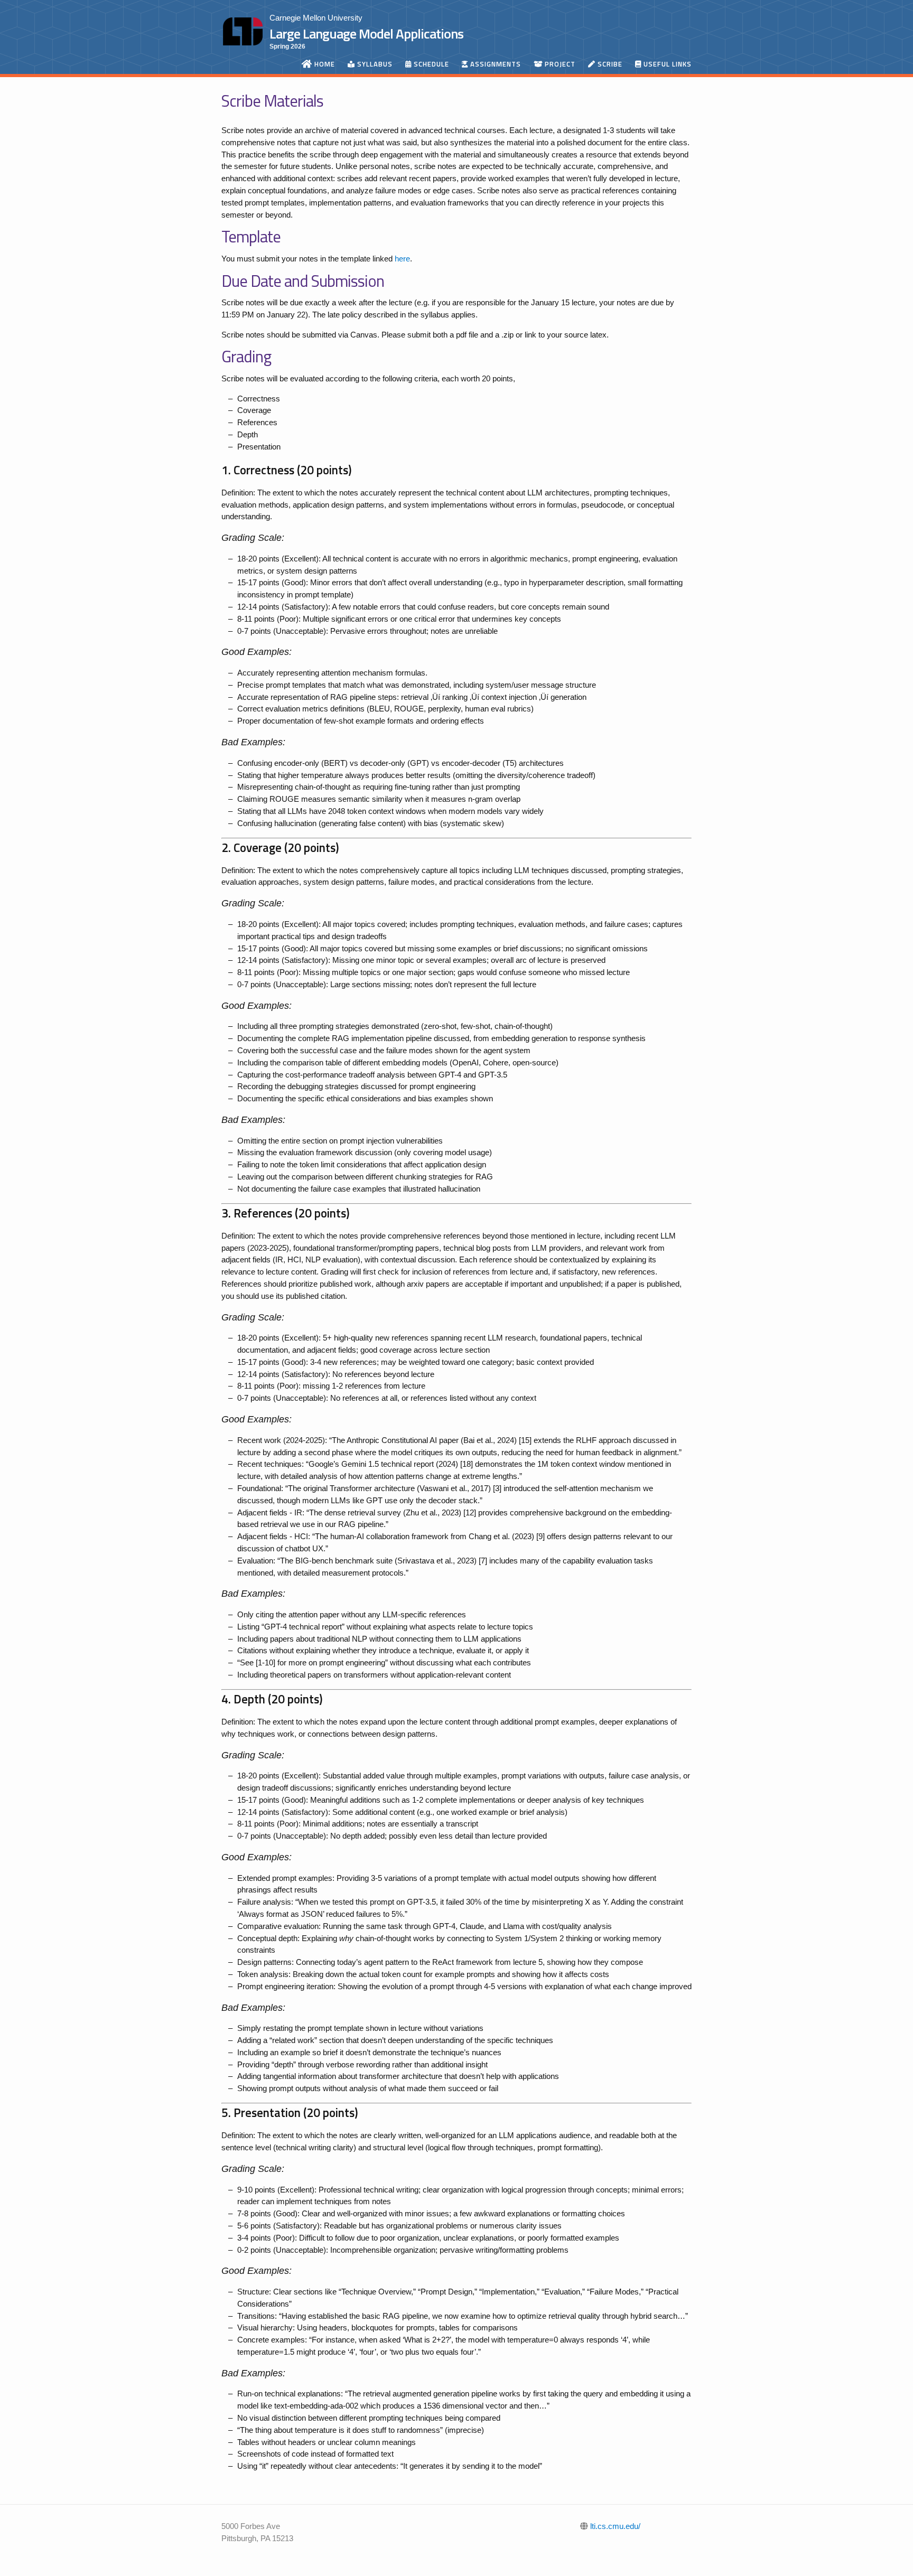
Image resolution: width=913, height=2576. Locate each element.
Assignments (495, 64)
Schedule (430, 64)
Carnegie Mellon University (316, 18)
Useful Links (667, 64)
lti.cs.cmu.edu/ (614, 2526)
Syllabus (374, 64)
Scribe (609, 64)
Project (559, 64)
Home (324, 64)
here (402, 259)
